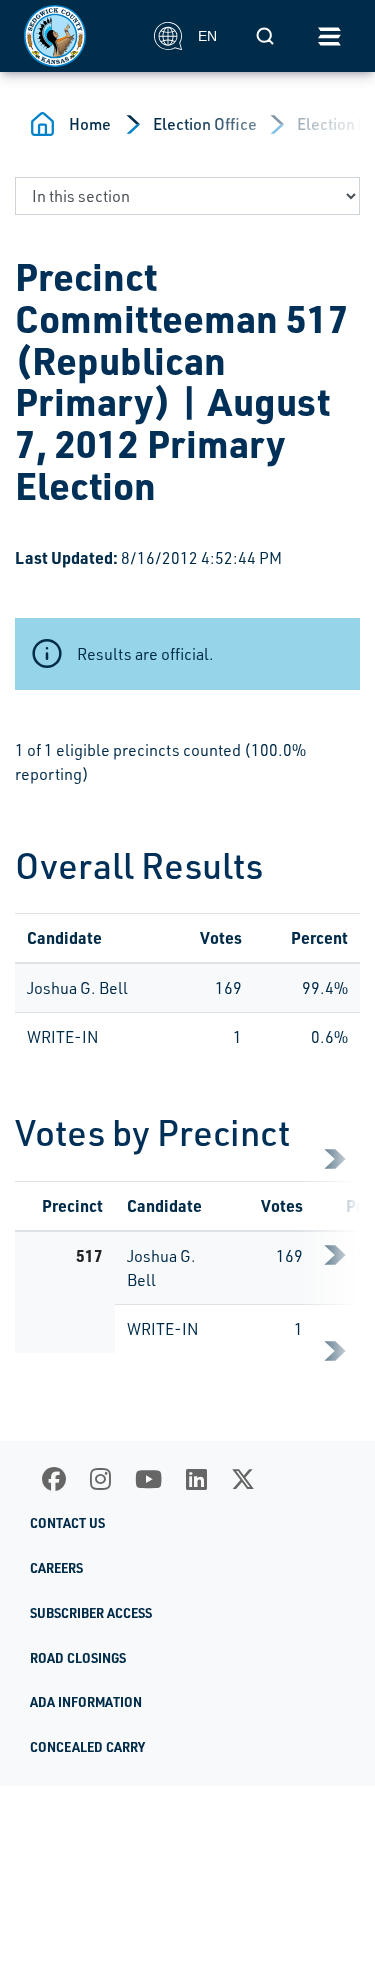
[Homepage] (78, 36)
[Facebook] (54, 1479)
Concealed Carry (87, 1747)
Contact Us (67, 1523)
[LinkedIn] (196, 1479)
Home (90, 124)
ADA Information (86, 1702)
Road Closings (78, 1658)
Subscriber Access (91, 1613)
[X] (243, 1479)
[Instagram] (100, 1479)
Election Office (205, 124)
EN (207, 36)
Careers (56, 1568)
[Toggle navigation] (329, 36)
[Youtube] (148, 1479)
